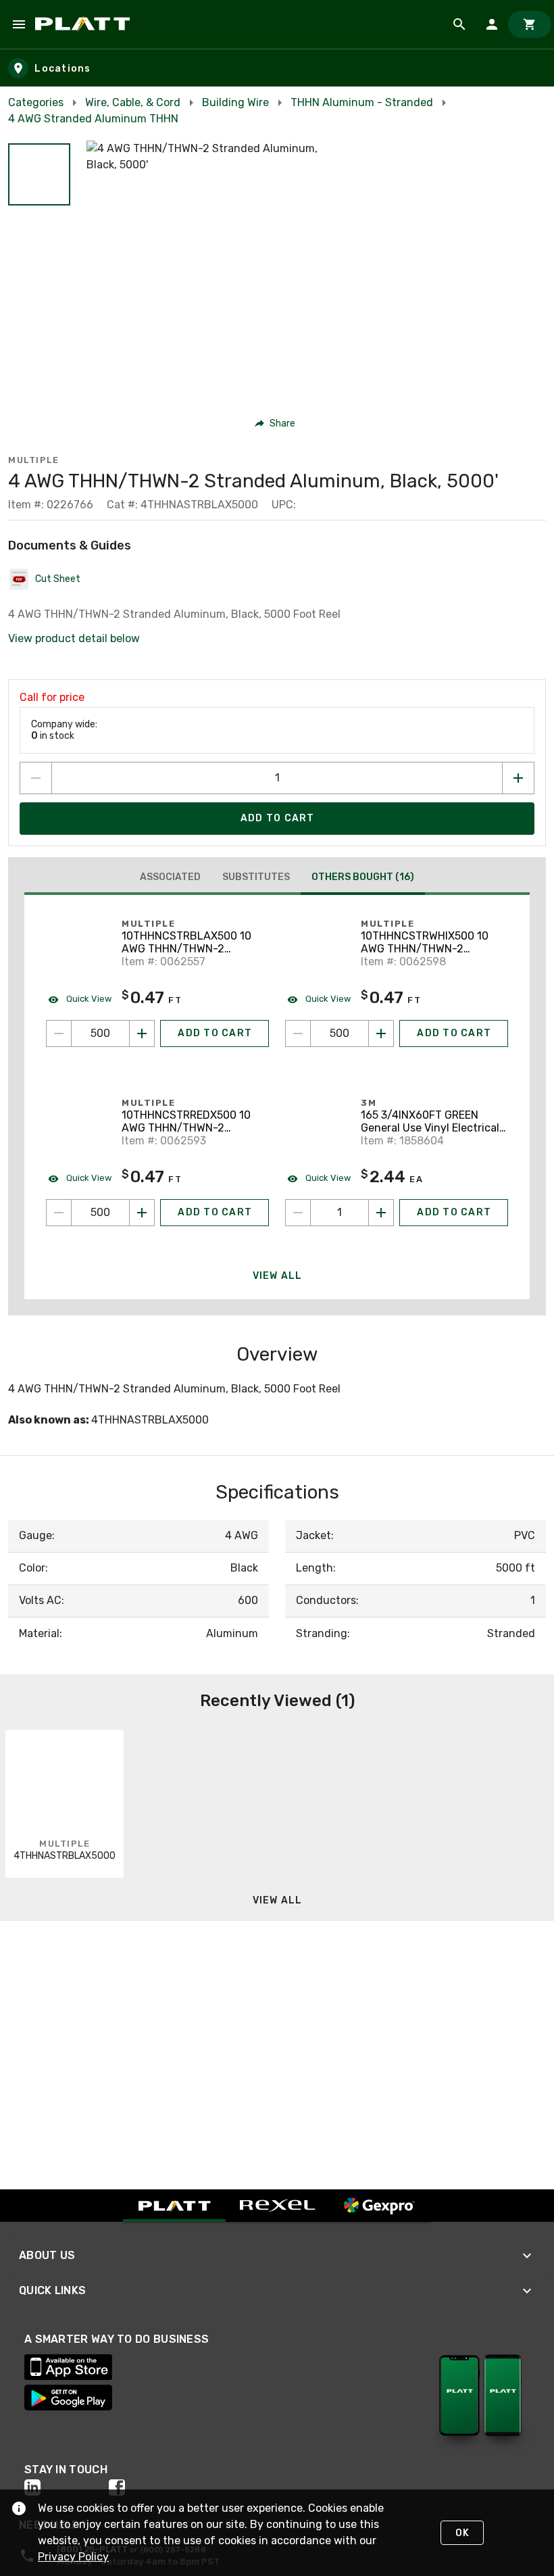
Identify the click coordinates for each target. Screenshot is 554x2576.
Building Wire (235, 102)
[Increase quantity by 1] (518, 778)
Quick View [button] (88, 999)
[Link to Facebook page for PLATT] (151, 2487)
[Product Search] (459, 24)
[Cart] (530, 24)
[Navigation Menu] (19, 24)
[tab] (170, 877)
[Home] (85, 24)
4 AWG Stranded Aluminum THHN (93, 119)
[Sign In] (492, 24)
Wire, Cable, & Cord (133, 102)
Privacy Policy (73, 2557)
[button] (39, 174)
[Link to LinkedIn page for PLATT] (67, 2487)
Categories (36, 102)
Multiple (33, 460)
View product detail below (74, 638)
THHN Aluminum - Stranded (362, 102)
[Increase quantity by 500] (142, 1034)
